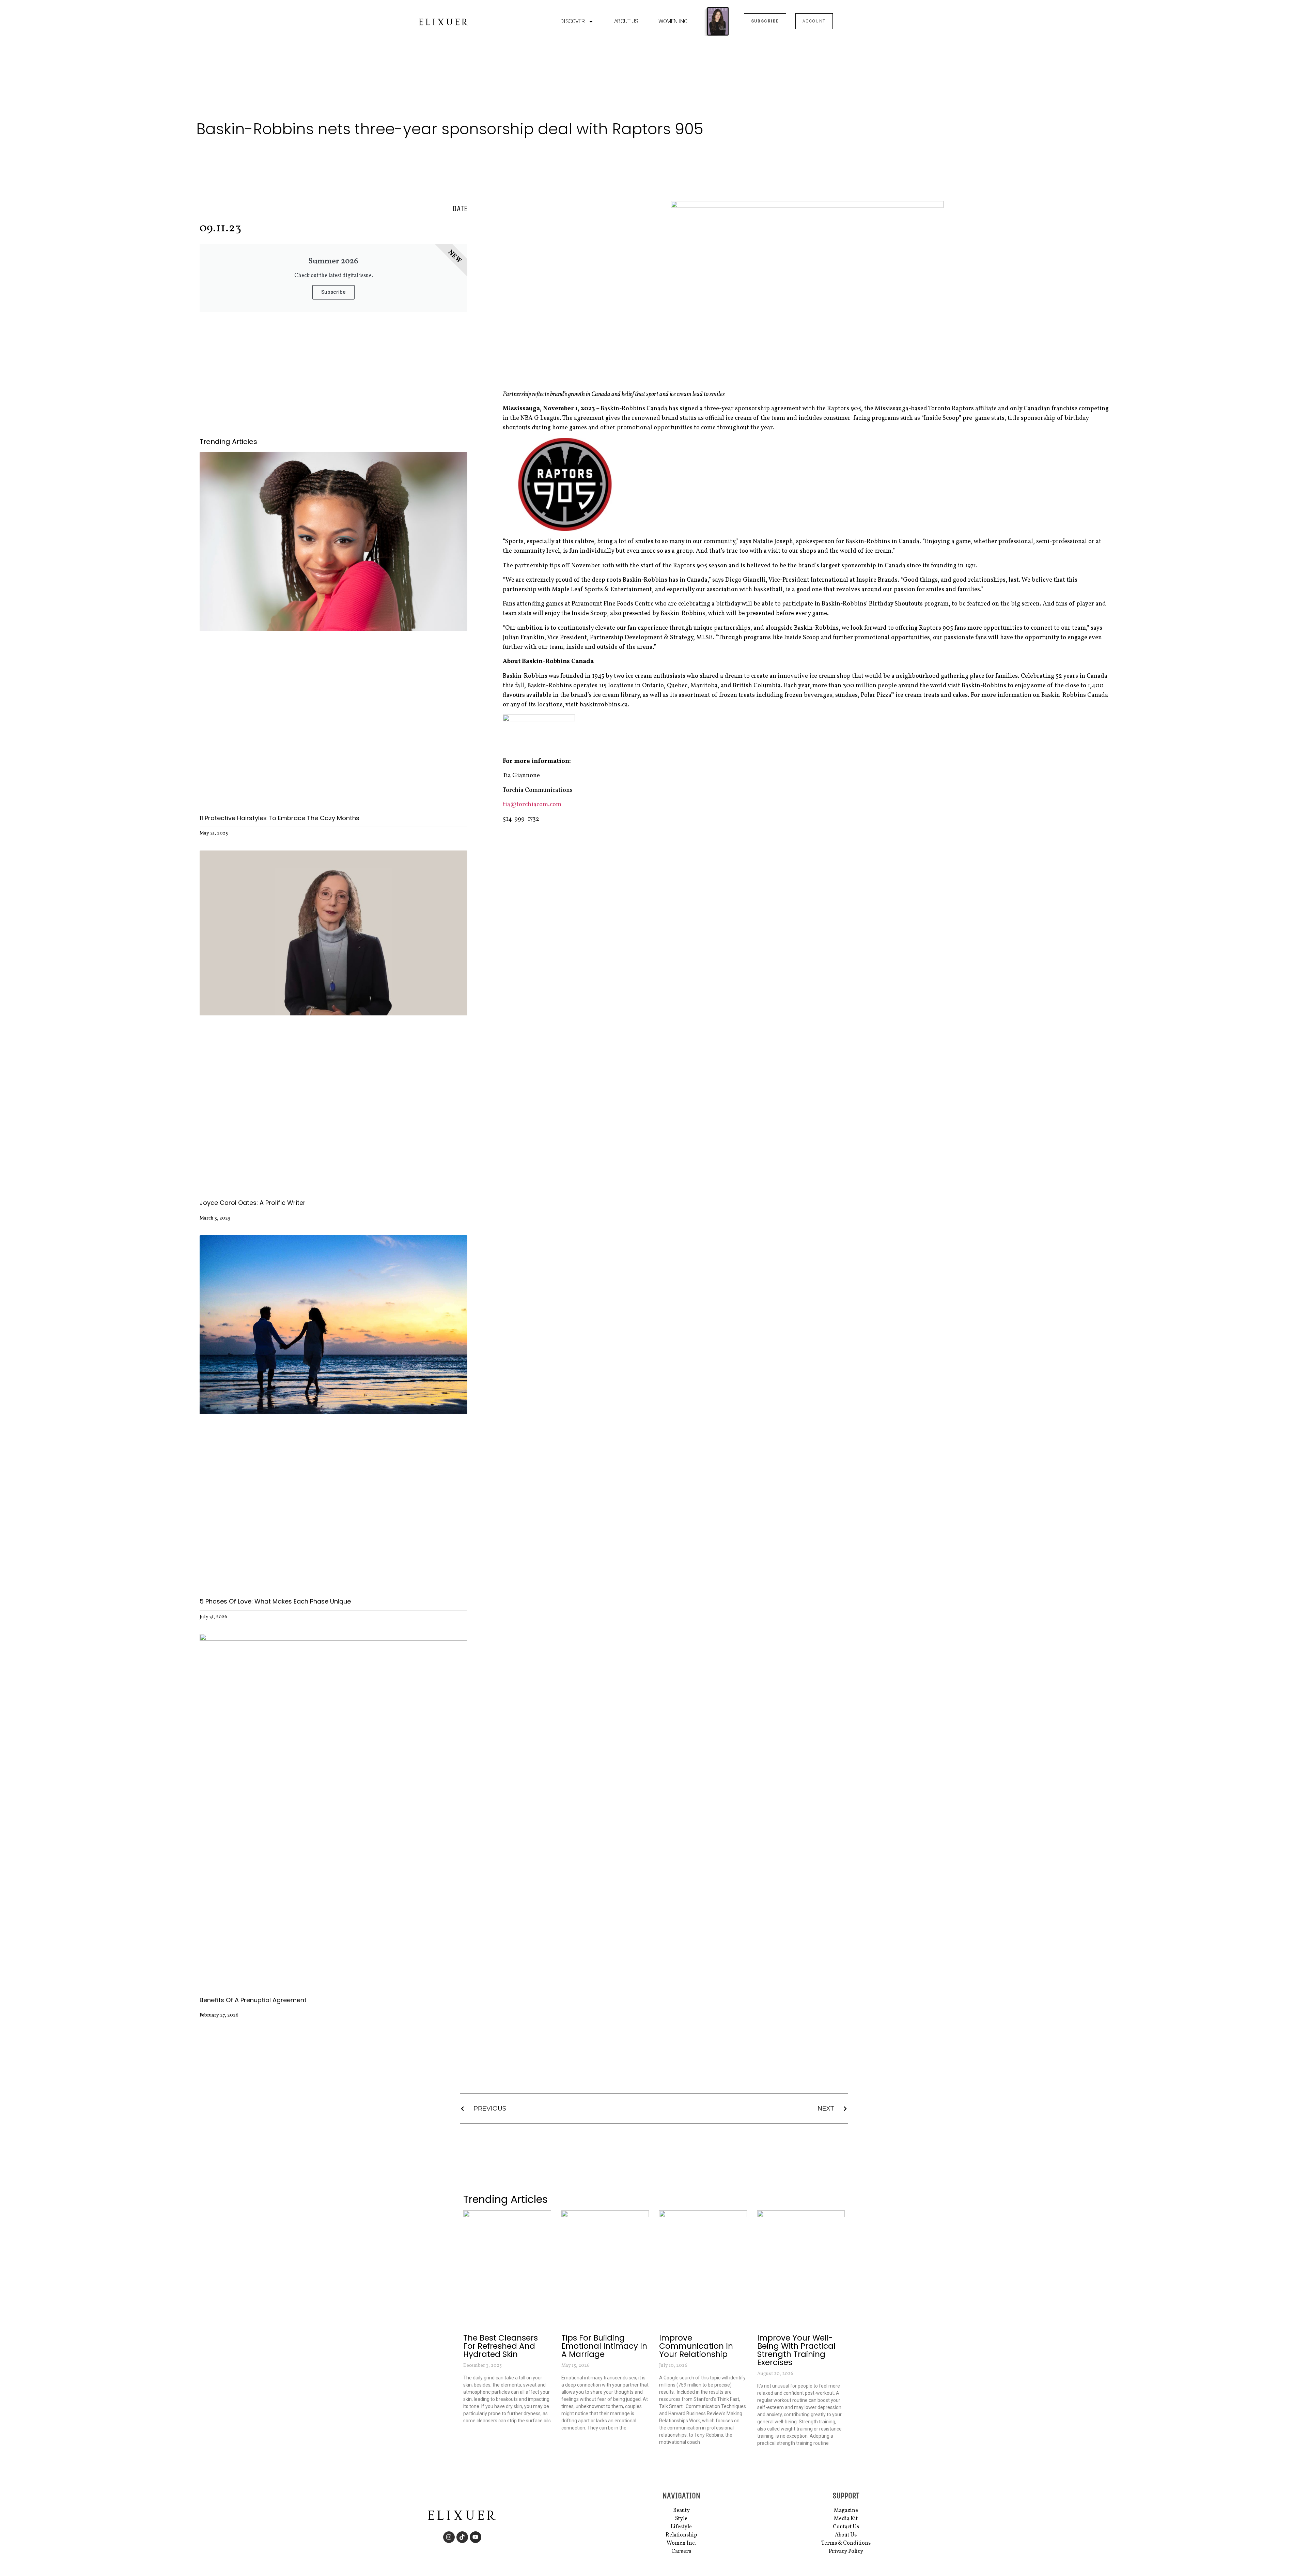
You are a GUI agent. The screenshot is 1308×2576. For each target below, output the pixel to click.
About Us (626, 21)
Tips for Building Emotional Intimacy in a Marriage (604, 2346)
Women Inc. (673, 21)
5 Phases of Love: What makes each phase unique (275, 1601)
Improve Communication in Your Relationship (696, 2346)
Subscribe (333, 292)
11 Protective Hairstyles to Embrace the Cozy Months (279, 818)
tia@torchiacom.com (532, 805)
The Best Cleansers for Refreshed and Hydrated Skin (501, 2346)
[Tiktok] (462, 2537)
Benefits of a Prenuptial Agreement (253, 2000)
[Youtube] (476, 2537)
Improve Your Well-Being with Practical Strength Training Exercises (796, 2350)
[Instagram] (449, 2537)
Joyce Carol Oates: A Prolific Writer (253, 1203)
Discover (572, 21)
